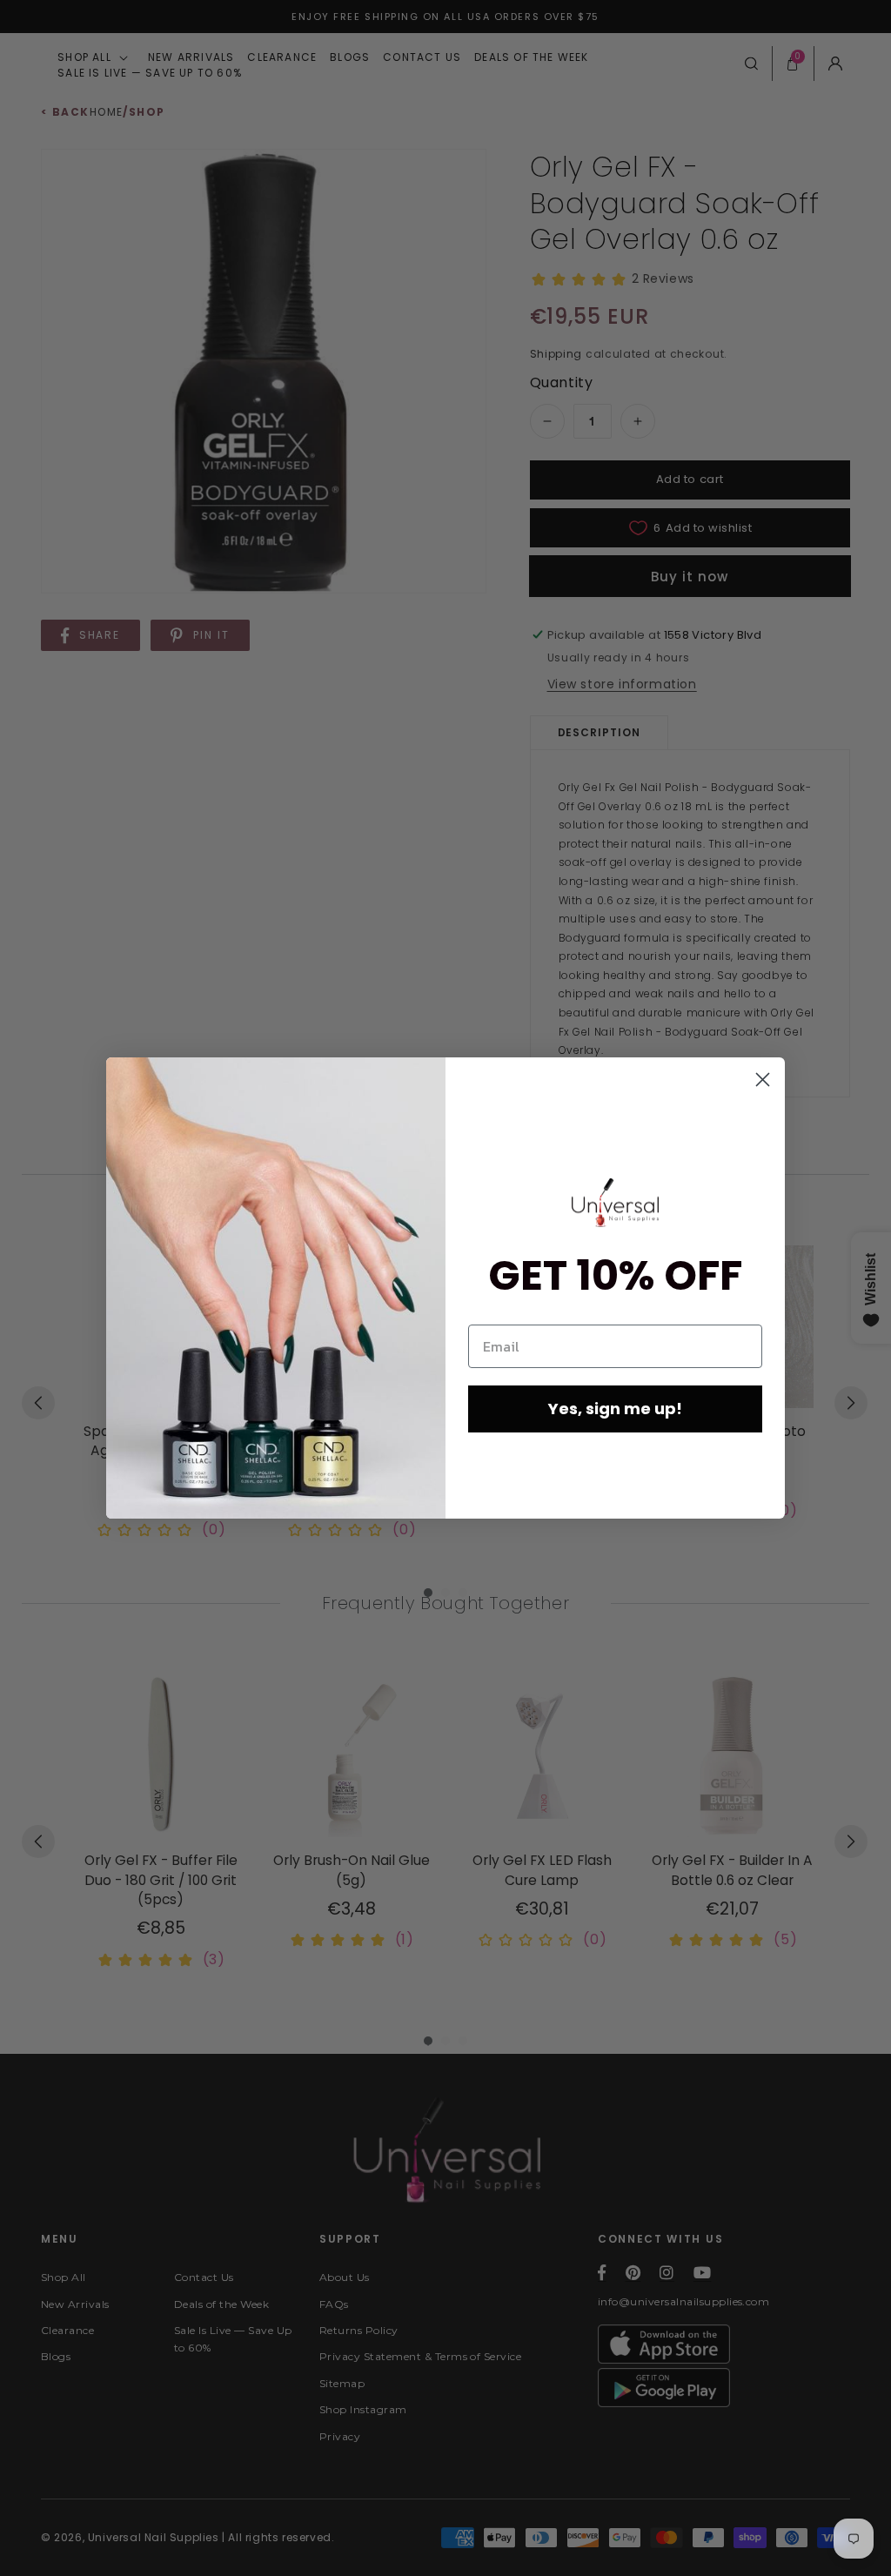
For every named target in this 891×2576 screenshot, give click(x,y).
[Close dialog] (763, 1080)
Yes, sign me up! (615, 1409)
